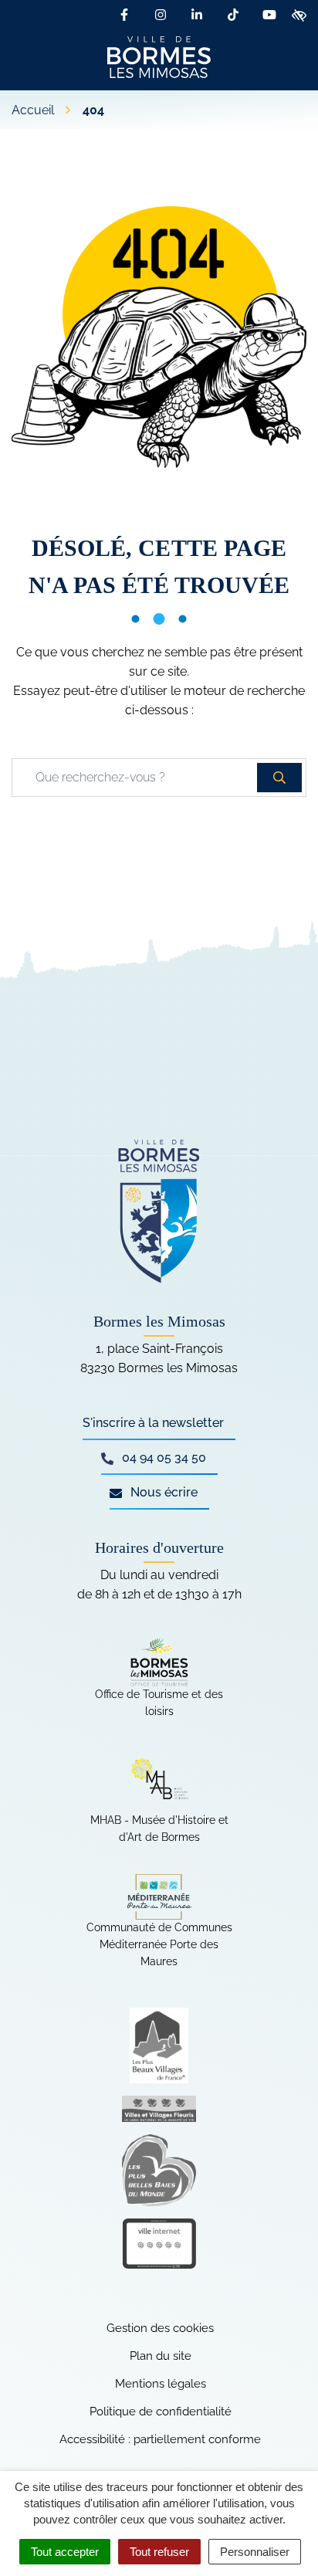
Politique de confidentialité (161, 2412)
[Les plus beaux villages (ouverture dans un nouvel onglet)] (159, 2046)
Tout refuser (159, 2552)
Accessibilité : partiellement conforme (160, 2439)
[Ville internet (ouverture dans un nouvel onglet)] (159, 2244)
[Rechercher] (279, 778)
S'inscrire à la (153, 1423)
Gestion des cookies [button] (160, 2328)
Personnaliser (255, 2552)
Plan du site (161, 2356)
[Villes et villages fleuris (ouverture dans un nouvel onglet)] (159, 2109)
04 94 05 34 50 (162, 1457)
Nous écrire (162, 1492)
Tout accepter (65, 2552)
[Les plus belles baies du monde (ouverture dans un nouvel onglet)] (159, 2170)
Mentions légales (161, 2384)
